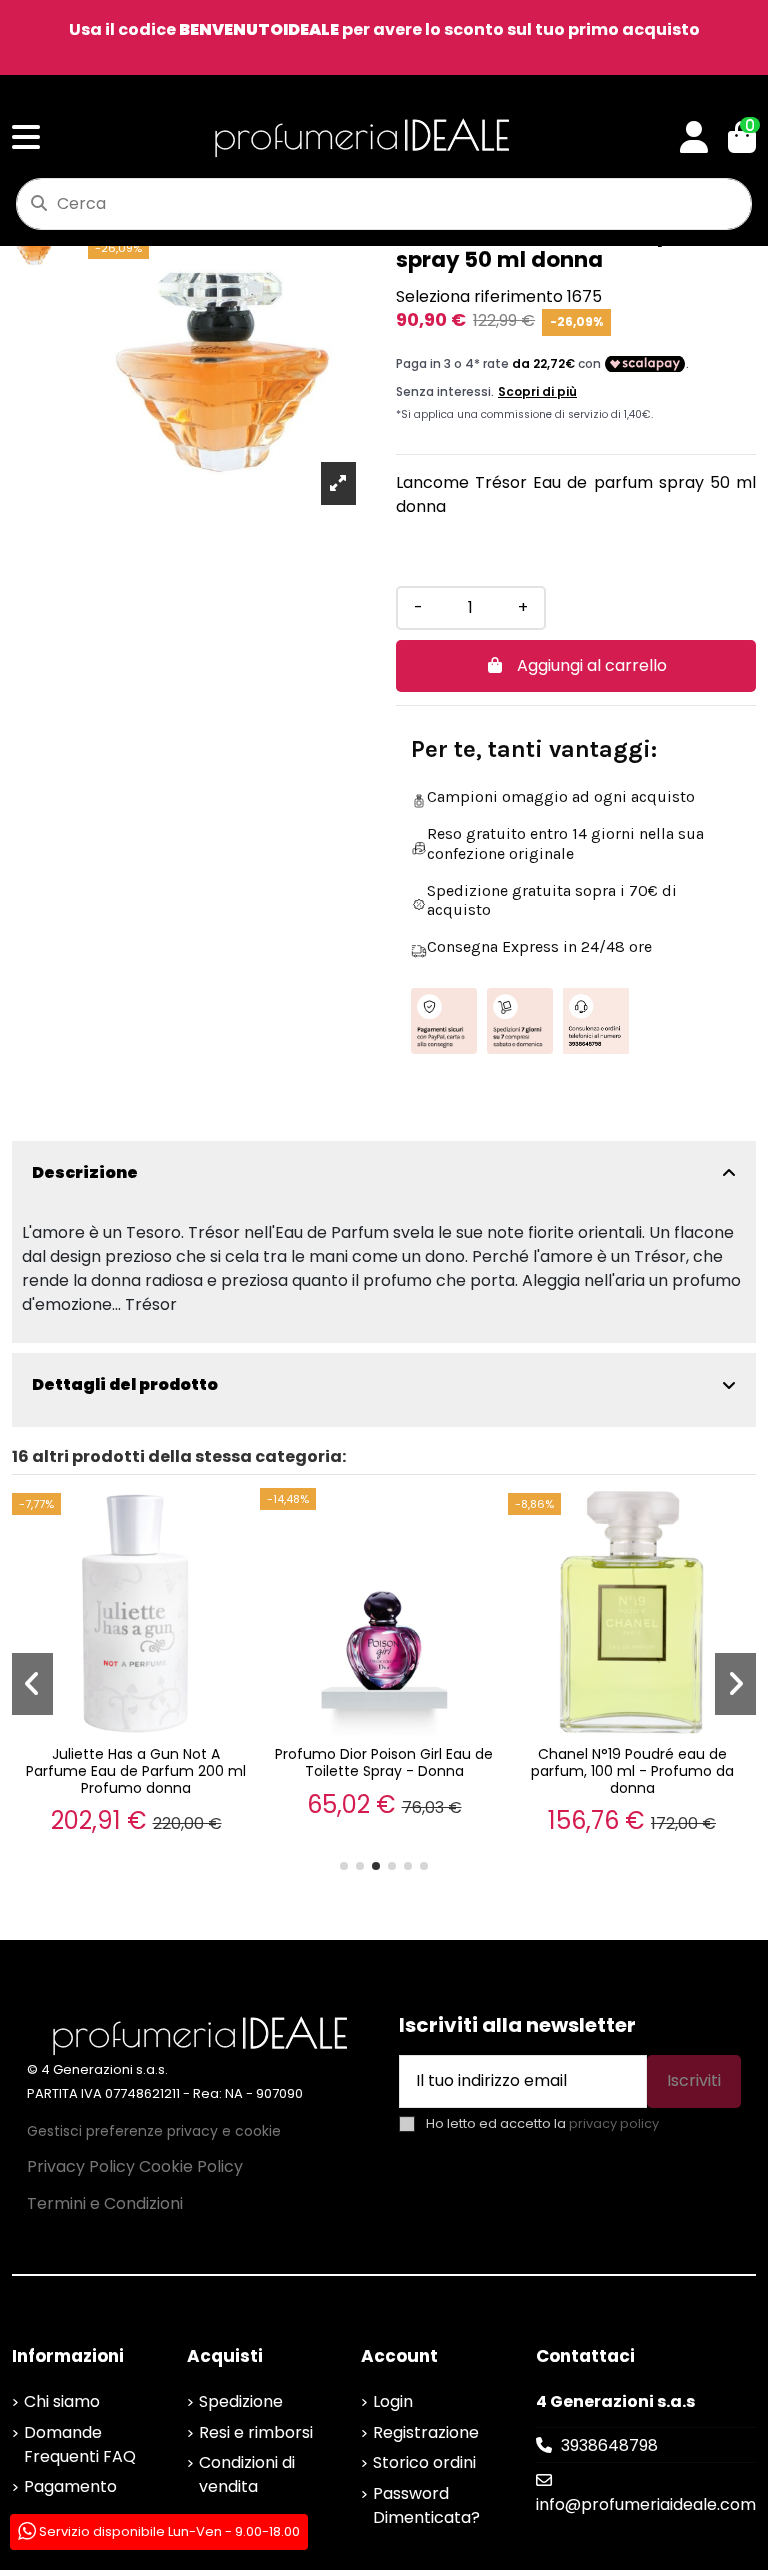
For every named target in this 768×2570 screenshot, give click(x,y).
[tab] (384, 1173)
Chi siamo (62, 2401)
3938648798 (609, 2445)
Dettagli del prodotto (125, 1384)
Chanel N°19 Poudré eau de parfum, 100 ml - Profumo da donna (632, 1771)
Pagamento (70, 2486)
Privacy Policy (81, 2166)
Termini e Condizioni (105, 2203)
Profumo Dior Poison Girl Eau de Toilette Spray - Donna (384, 1762)
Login (393, 2401)
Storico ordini (424, 2462)
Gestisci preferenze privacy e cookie (154, 2131)
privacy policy (614, 2123)
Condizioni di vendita (247, 2474)
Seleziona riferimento (479, 296)
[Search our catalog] (39, 204)
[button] (344, 1866)
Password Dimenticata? (426, 2505)
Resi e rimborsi (256, 2432)
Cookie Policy (191, 2166)
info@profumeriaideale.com (646, 2504)
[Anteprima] (241, 1521)
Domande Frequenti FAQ (80, 2444)
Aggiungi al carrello (592, 665)
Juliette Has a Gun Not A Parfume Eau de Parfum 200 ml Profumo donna (136, 1771)
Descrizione (85, 1172)
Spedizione (241, 2401)
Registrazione (426, 2432)
